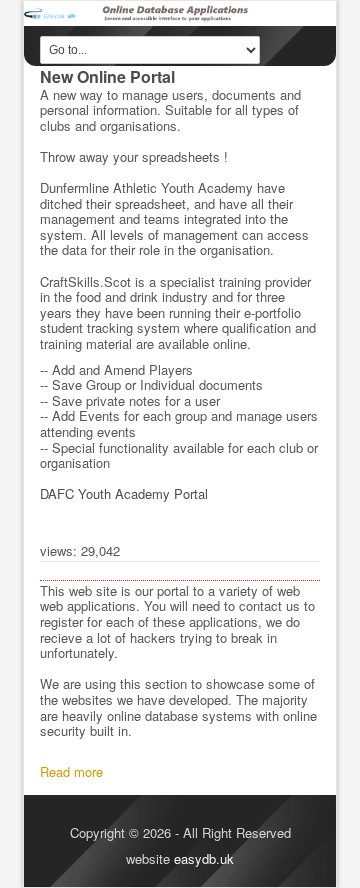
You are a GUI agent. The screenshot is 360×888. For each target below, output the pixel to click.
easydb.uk (204, 858)
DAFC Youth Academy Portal (124, 493)
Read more (71, 771)
